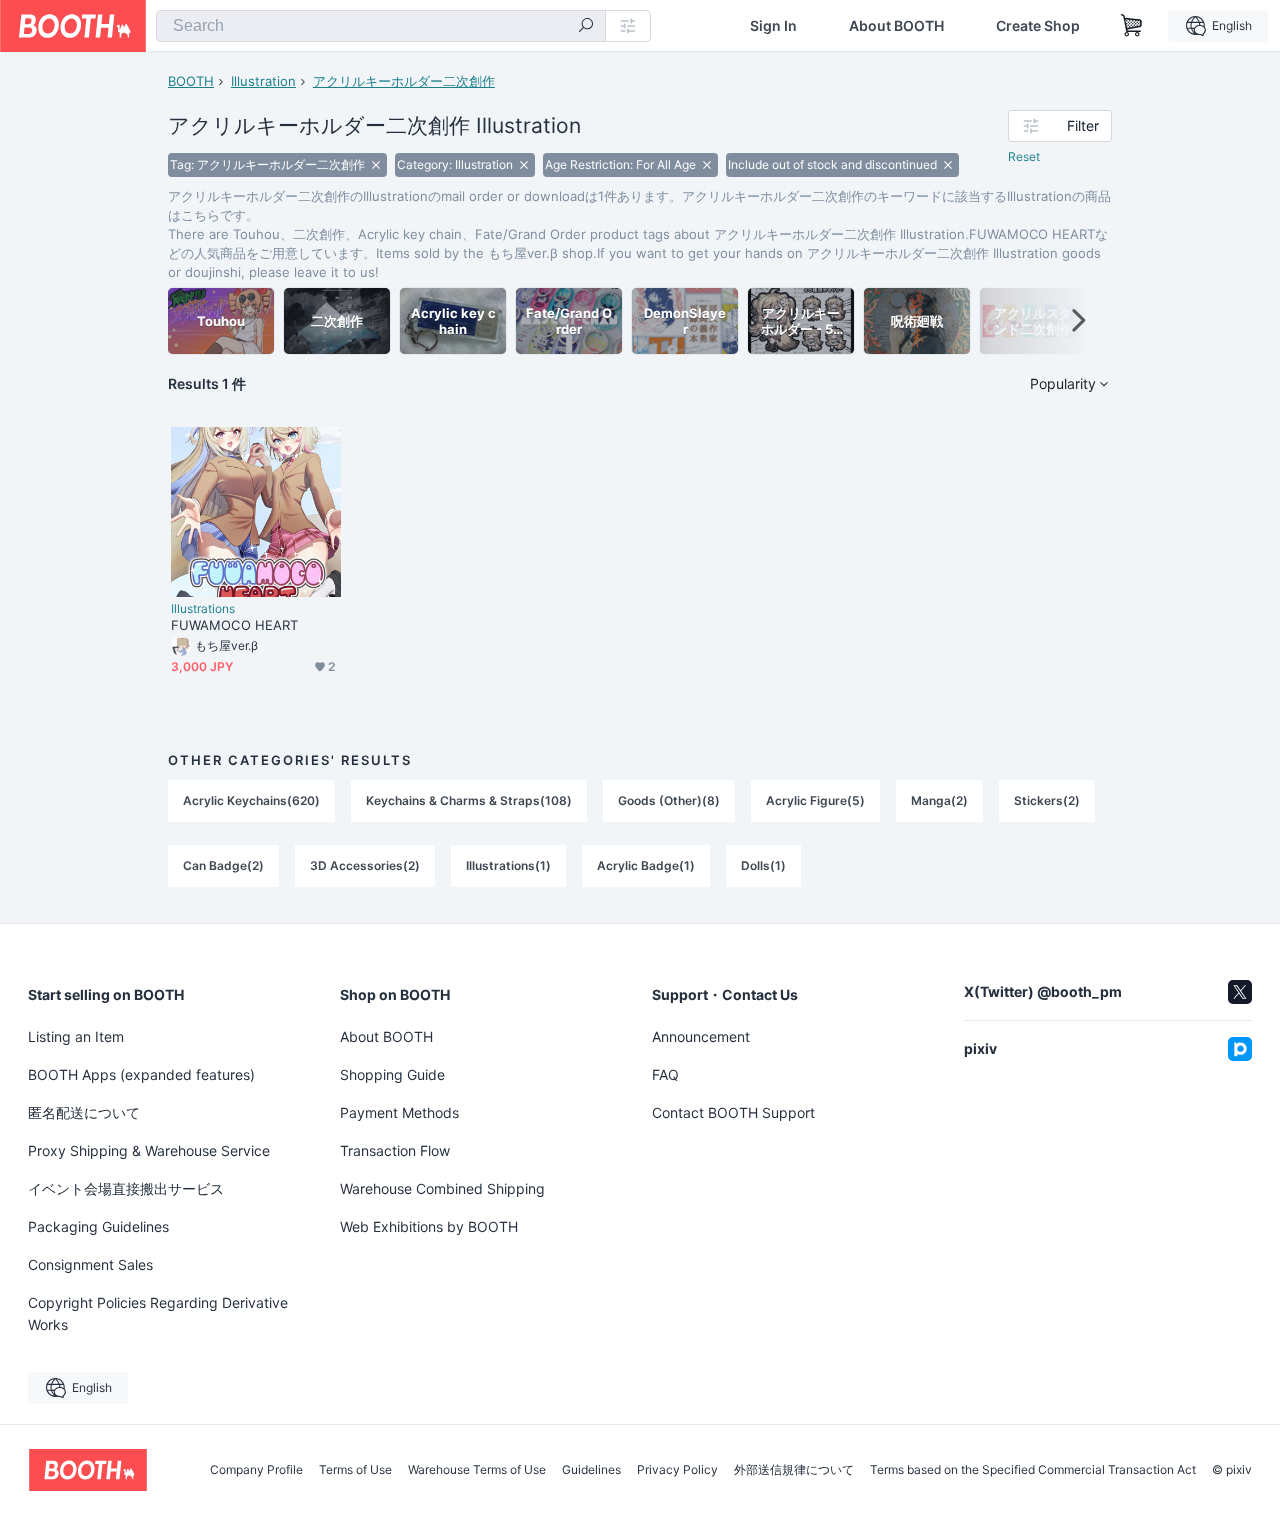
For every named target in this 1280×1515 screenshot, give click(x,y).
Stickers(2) (1047, 800)
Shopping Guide (392, 1074)
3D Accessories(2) (365, 865)
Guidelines (591, 1470)
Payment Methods (399, 1112)
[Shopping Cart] (1132, 26)
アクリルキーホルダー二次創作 (404, 81)
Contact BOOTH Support (733, 1112)
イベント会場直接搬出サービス (126, 1188)
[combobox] (381, 26)
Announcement (701, 1036)
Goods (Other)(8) (669, 800)
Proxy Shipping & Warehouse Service (149, 1150)
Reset (1024, 156)
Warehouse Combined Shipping (442, 1188)
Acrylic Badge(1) (646, 865)
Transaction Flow (395, 1150)
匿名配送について (84, 1112)
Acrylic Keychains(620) (251, 800)
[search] (586, 27)
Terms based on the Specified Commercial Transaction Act (1033, 1470)
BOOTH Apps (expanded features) (141, 1074)
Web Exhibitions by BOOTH (429, 1226)
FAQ (665, 1074)
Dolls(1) (763, 865)
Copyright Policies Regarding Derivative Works (158, 1313)
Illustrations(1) (508, 865)
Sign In (773, 26)
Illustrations (203, 609)
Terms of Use (355, 1470)
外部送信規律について (794, 1470)
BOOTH (191, 81)
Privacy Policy (677, 1470)
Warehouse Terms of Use (477, 1470)
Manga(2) (939, 800)
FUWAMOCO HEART (234, 625)
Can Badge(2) (223, 865)
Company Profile (256, 1470)
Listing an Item (76, 1036)
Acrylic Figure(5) (815, 800)
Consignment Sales (90, 1264)
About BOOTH (896, 26)
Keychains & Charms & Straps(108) (469, 800)
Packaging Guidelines (98, 1226)
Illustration (263, 81)
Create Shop (1038, 26)
